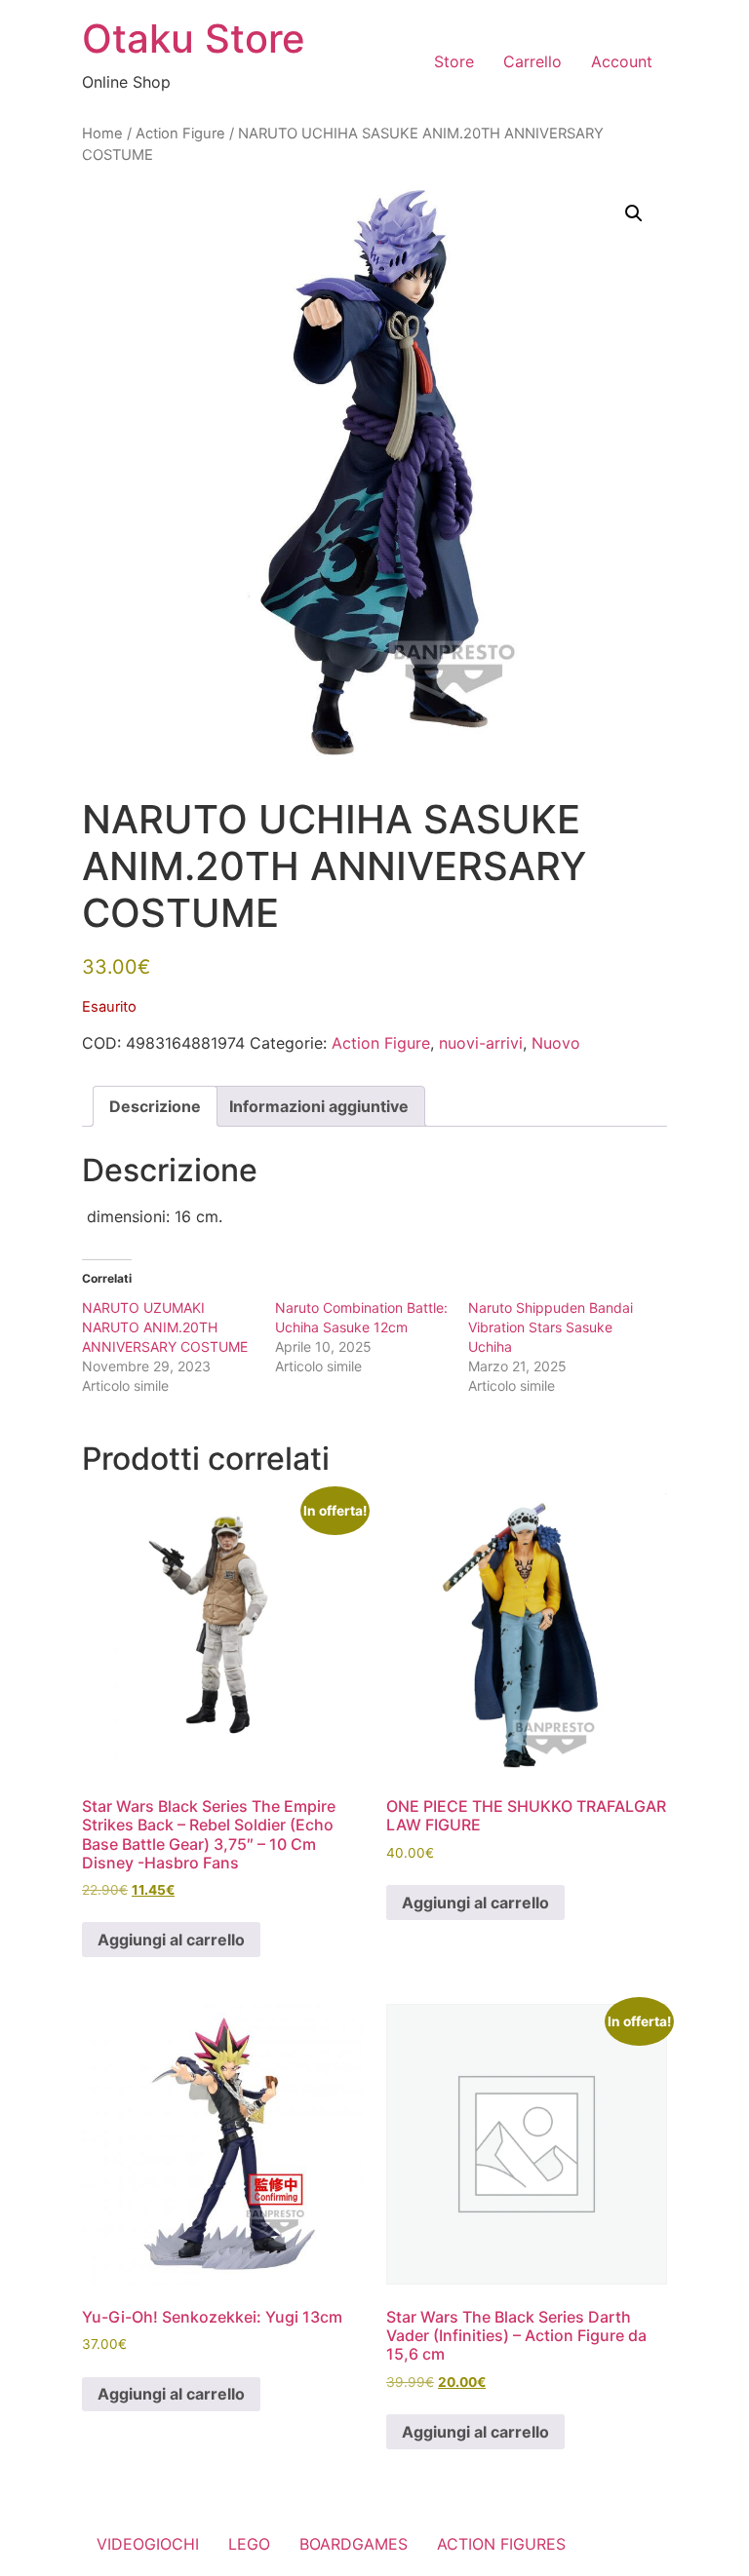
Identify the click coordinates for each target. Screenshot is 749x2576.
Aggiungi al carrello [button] (171, 1940)
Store (454, 61)
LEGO (249, 2544)
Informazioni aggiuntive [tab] (319, 1106)
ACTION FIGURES (501, 2544)
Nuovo (556, 1043)
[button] (634, 213)
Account (622, 61)
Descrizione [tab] (155, 1106)
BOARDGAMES (354, 2544)
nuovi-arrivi (481, 1043)
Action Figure (180, 134)
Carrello (532, 61)
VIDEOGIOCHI (148, 2544)
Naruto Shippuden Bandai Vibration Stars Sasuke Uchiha (551, 1327)
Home (102, 134)
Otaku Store (194, 38)
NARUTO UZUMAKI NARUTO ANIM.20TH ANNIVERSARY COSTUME (165, 1327)
